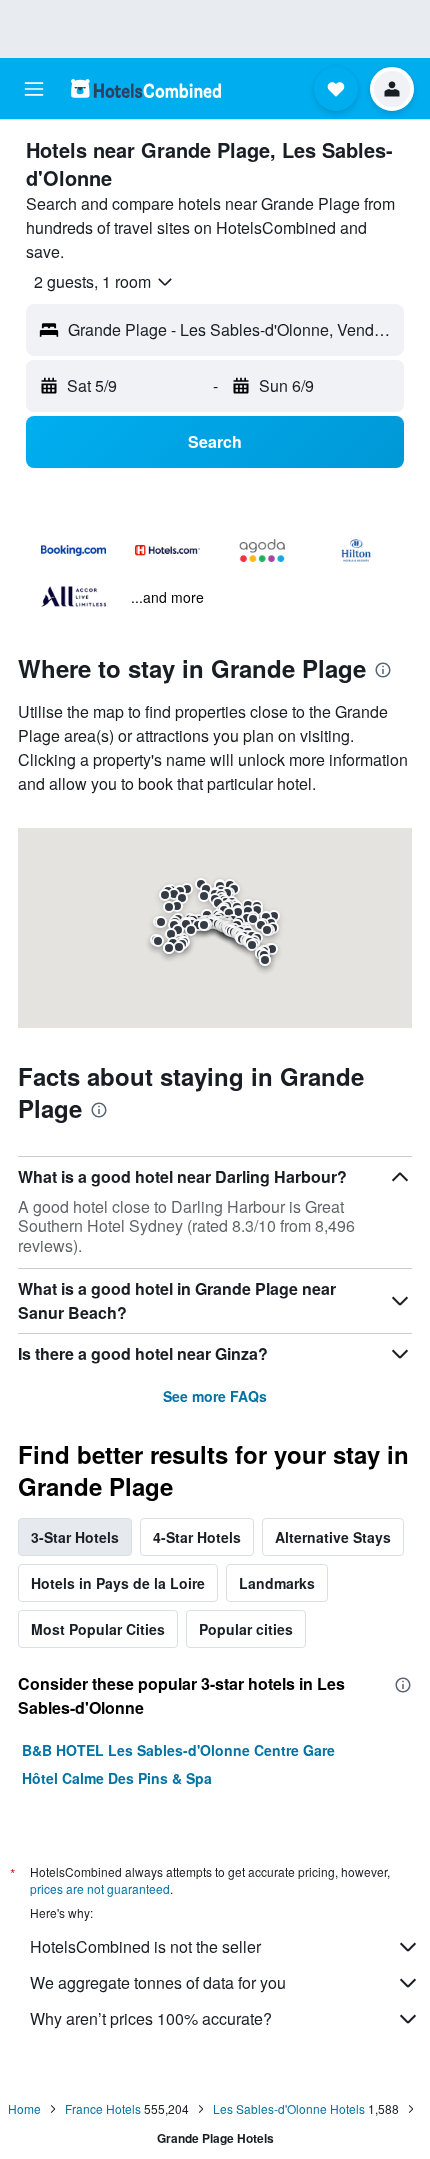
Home (24, 2108)
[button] (34, 89)
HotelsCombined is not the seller (145, 1946)
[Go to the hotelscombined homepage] (146, 88)
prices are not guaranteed (100, 1888)
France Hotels (103, 2108)
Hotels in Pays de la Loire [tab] (118, 1583)
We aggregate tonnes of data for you (158, 1982)
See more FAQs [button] (215, 1396)
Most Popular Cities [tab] (98, 1629)
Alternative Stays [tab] (333, 1537)
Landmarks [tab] (277, 1583)
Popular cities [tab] (246, 1629)
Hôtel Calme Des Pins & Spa (117, 1778)
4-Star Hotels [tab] (197, 1537)
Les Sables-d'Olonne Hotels (289, 2108)
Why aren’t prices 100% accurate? (151, 2018)
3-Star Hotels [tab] (75, 1537)
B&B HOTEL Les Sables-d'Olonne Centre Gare (178, 1750)
